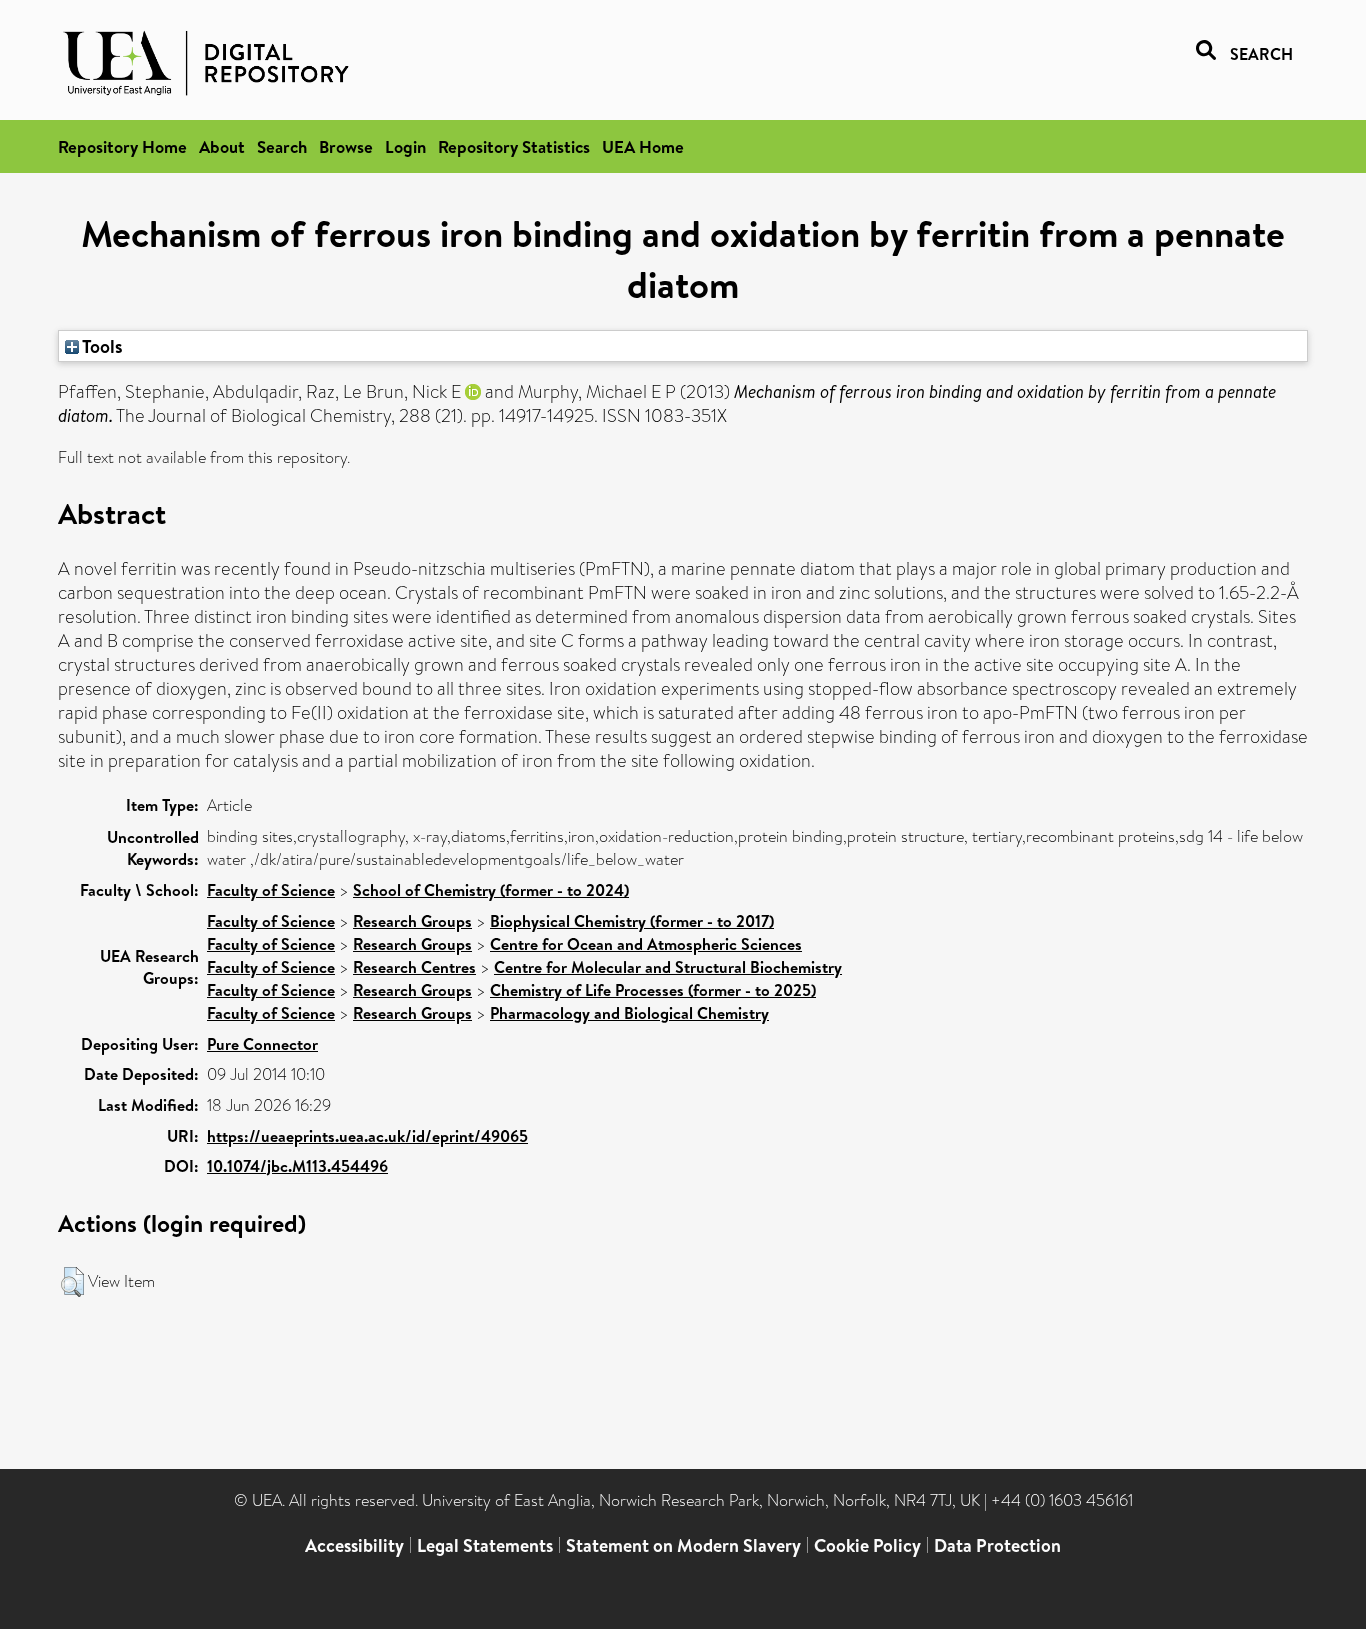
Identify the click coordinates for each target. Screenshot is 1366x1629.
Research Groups (412, 921)
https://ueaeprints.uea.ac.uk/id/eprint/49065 (367, 1136)
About (222, 146)
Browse (346, 146)
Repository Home (122, 146)
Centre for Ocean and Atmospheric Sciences (646, 944)
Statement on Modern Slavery (683, 1545)
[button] (72, 1282)
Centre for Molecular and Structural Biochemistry (668, 967)
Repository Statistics (514, 146)
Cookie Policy (867, 1545)
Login (405, 146)
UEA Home (643, 146)
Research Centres (414, 967)
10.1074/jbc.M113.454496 (297, 1166)
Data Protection (997, 1545)
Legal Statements (485, 1545)
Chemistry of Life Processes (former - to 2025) (653, 990)
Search (282, 146)
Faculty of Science (271, 890)
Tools (101, 346)
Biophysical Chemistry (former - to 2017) (632, 921)
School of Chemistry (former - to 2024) (491, 890)
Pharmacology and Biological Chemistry (629, 1013)
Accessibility (354, 1545)
